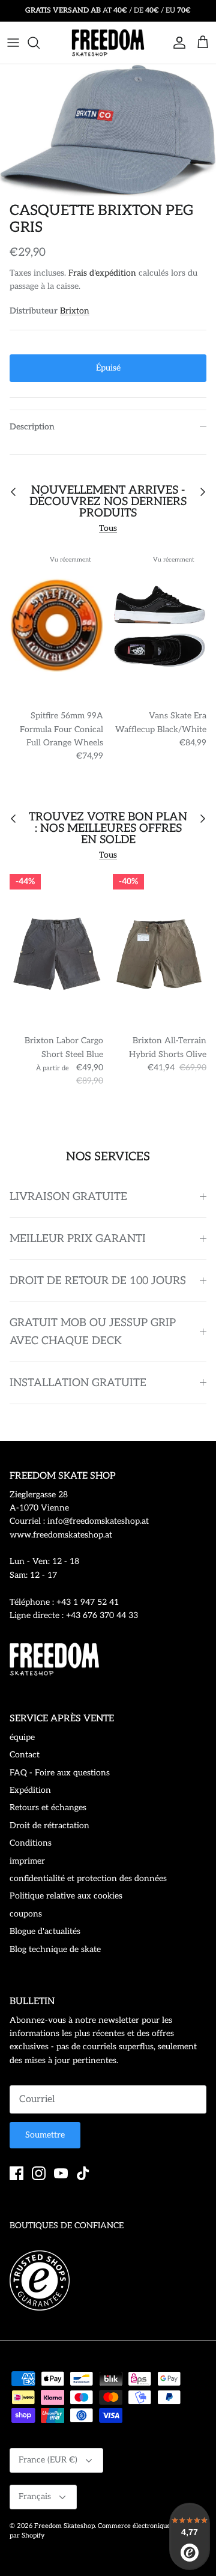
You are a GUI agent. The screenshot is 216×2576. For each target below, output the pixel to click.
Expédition (30, 1790)
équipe (22, 1737)
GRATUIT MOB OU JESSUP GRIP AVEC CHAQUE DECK (93, 1332)
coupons (26, 1914)
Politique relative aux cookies (66, 1896)
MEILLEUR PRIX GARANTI (78, 1239)
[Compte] (176, 43)
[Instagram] (39, 2173)
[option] (108, 130)
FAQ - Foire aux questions (60, 1773)
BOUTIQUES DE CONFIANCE (67, 2226)
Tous (108, 528)
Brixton (75, 311)
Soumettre (45, 2135)
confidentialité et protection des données (88, 1878)
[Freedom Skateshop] (108, 43)
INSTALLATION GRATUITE (78, 1383)
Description (32, 427)
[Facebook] (16, 2173)
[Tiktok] (83, 2173)
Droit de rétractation (49, 1826)
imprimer (27, 1861)
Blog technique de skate (55, 1949)
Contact (25, 1755)
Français (35, 2496)
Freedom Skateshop (64, 2526)
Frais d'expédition (102, 273)
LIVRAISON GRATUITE (68, 1197)
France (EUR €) (48, 2460)
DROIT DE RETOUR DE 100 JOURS (98, 1281)
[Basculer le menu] (13, 43)
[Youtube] (61, 2173)
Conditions (31, 1843)
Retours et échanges (48, 1808)
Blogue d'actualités (45, 1931)
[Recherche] (40, 43)
